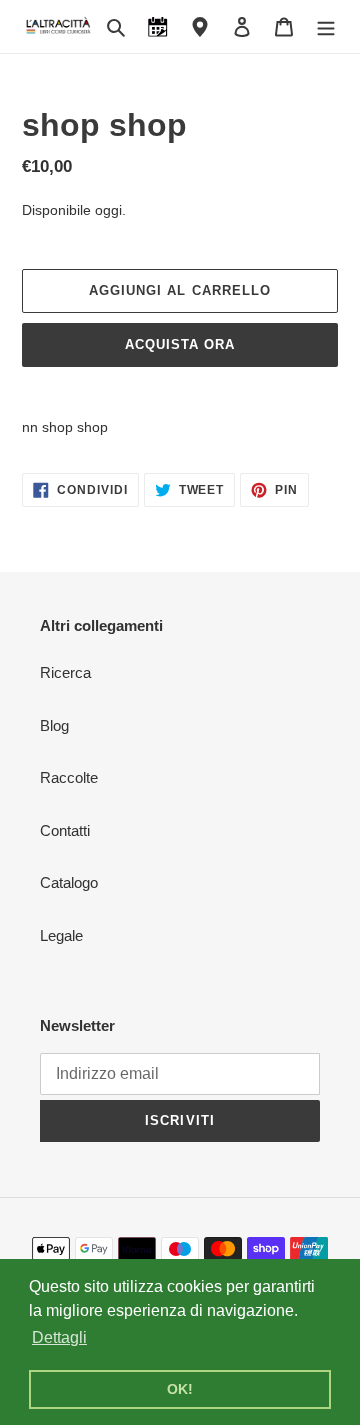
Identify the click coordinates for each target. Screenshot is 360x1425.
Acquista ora (180, 344)
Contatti (65, 830)
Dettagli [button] (59, 1337)
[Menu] (326, 26)
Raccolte (69, 777)
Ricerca (65, 672)
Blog (54, 725)
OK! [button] (180, 1389)
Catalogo (69, 882)
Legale (61, 935)
